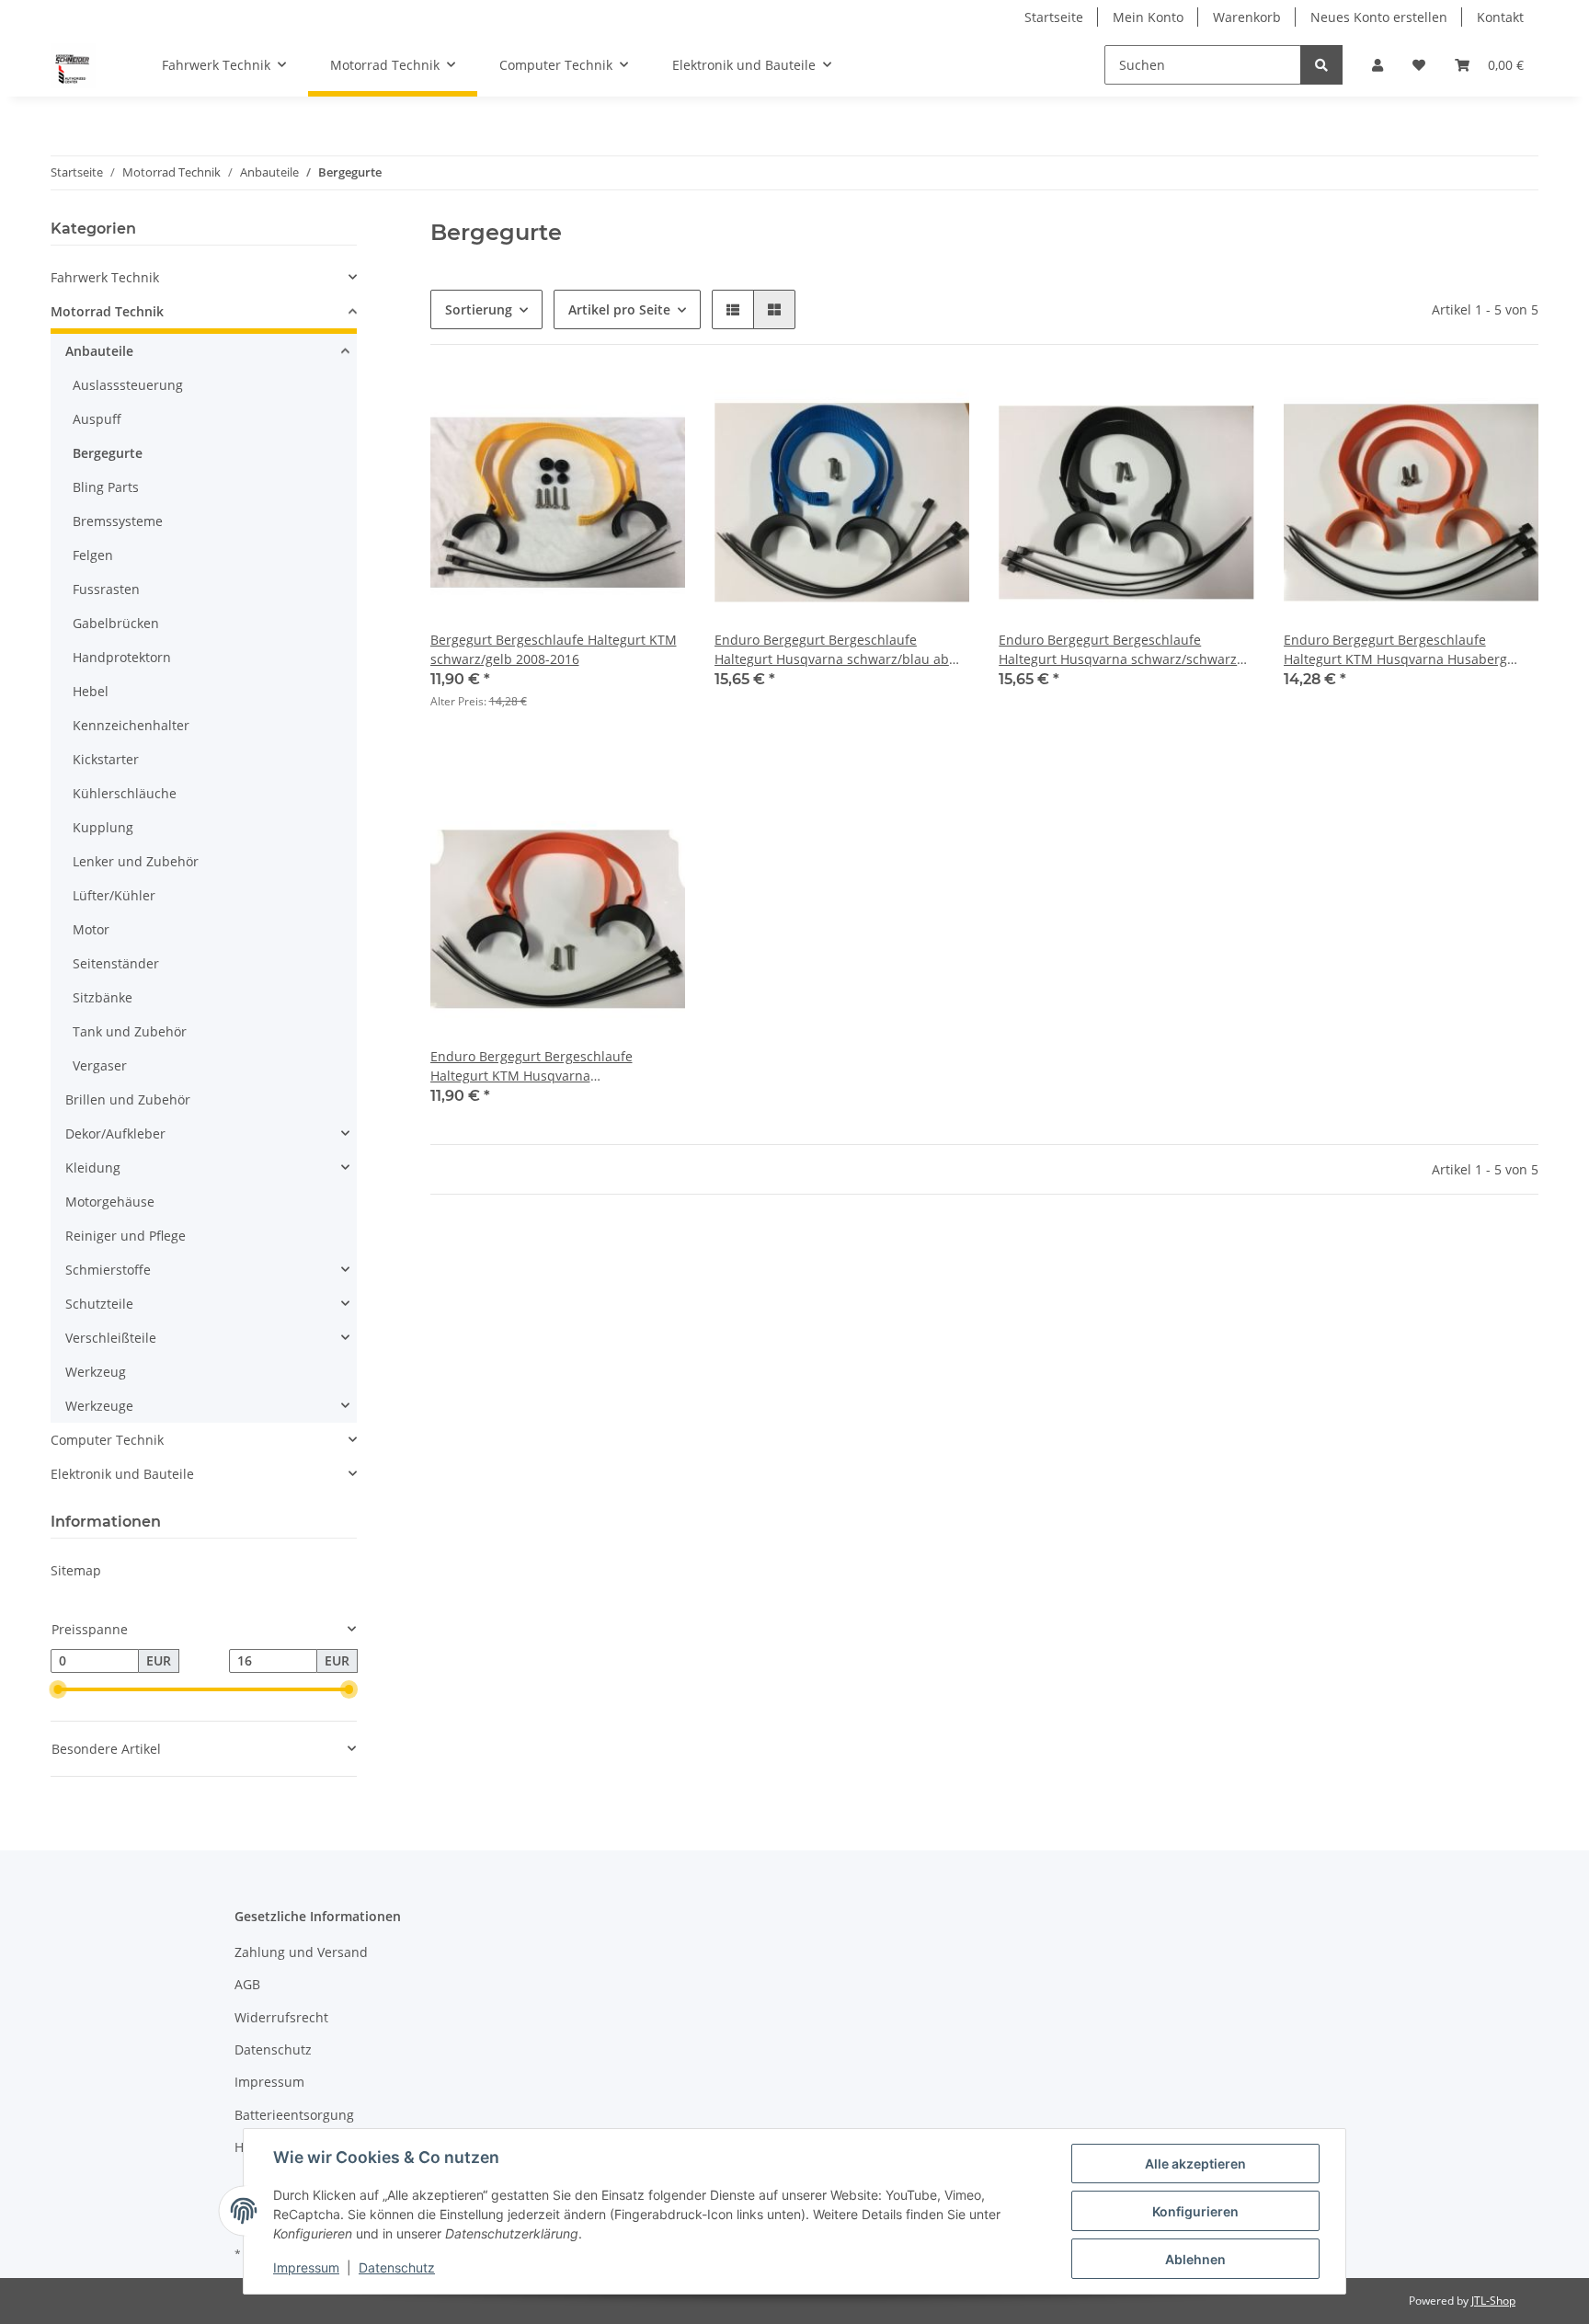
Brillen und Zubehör (128, 1099)
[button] (1378, 65)
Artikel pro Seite (619, 309)
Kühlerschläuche (125, 793)
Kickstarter (106, 759)
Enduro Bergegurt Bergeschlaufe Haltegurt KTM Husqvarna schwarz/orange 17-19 (532, 1066)
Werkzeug (96, 1372)
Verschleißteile (111, 1338)
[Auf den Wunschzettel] (654, 406)
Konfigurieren (1195, 2211)
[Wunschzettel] (1419, 65)
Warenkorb (1247, 17)
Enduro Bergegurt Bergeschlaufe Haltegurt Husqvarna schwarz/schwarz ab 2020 (1118, 650)
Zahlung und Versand (301, 1952)
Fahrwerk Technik (105, 277)
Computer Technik (107, 1440)
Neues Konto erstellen (1379, 17)
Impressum (269, 2082)
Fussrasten (106, 589)
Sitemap (76, 1570)
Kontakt (1500, 17)
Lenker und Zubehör (136, 861)
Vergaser (100, 1065)
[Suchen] (1321, 65)
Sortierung (479, 309)
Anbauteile (99, 351)
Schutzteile (99, 1304)
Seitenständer (116, 963)
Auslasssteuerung (128, 385)
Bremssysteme (118, 521)
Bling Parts (106, 487)
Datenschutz (273, 2049)
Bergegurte (108, 453)
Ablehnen (1195, 2259)
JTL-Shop (1493, 2301)
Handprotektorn (122, 657)
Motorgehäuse (110, 1202)
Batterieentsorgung (294, 2115)
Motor (91, 929)
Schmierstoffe (108, 1270)
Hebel (91, 691)
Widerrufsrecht (281, 2017)
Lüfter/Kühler (114, 895)
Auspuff (97, 419)
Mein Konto (1148, 17)
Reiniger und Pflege (126, 1236)
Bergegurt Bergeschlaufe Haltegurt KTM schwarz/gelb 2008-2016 (554, 649)
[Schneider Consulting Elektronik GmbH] (73, 65)
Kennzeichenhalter (131, 725)
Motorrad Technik (107, 311)
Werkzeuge (99, 1406)
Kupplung (103, 827)
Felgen (93, 555)
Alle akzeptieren (1195, 2164)
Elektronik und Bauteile (122, 1474)
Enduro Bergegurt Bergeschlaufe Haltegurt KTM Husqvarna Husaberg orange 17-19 (1395, 650)
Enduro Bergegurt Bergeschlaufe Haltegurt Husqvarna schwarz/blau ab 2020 (832, 650)
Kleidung (93, 1168)
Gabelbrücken (116, 623)
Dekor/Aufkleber (115, 1133)
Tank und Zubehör (130, 1031)
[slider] (58, 1689)
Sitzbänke (103, 997)
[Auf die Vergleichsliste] (606, 406)
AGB (247, 1984)
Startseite (1054, 17)
